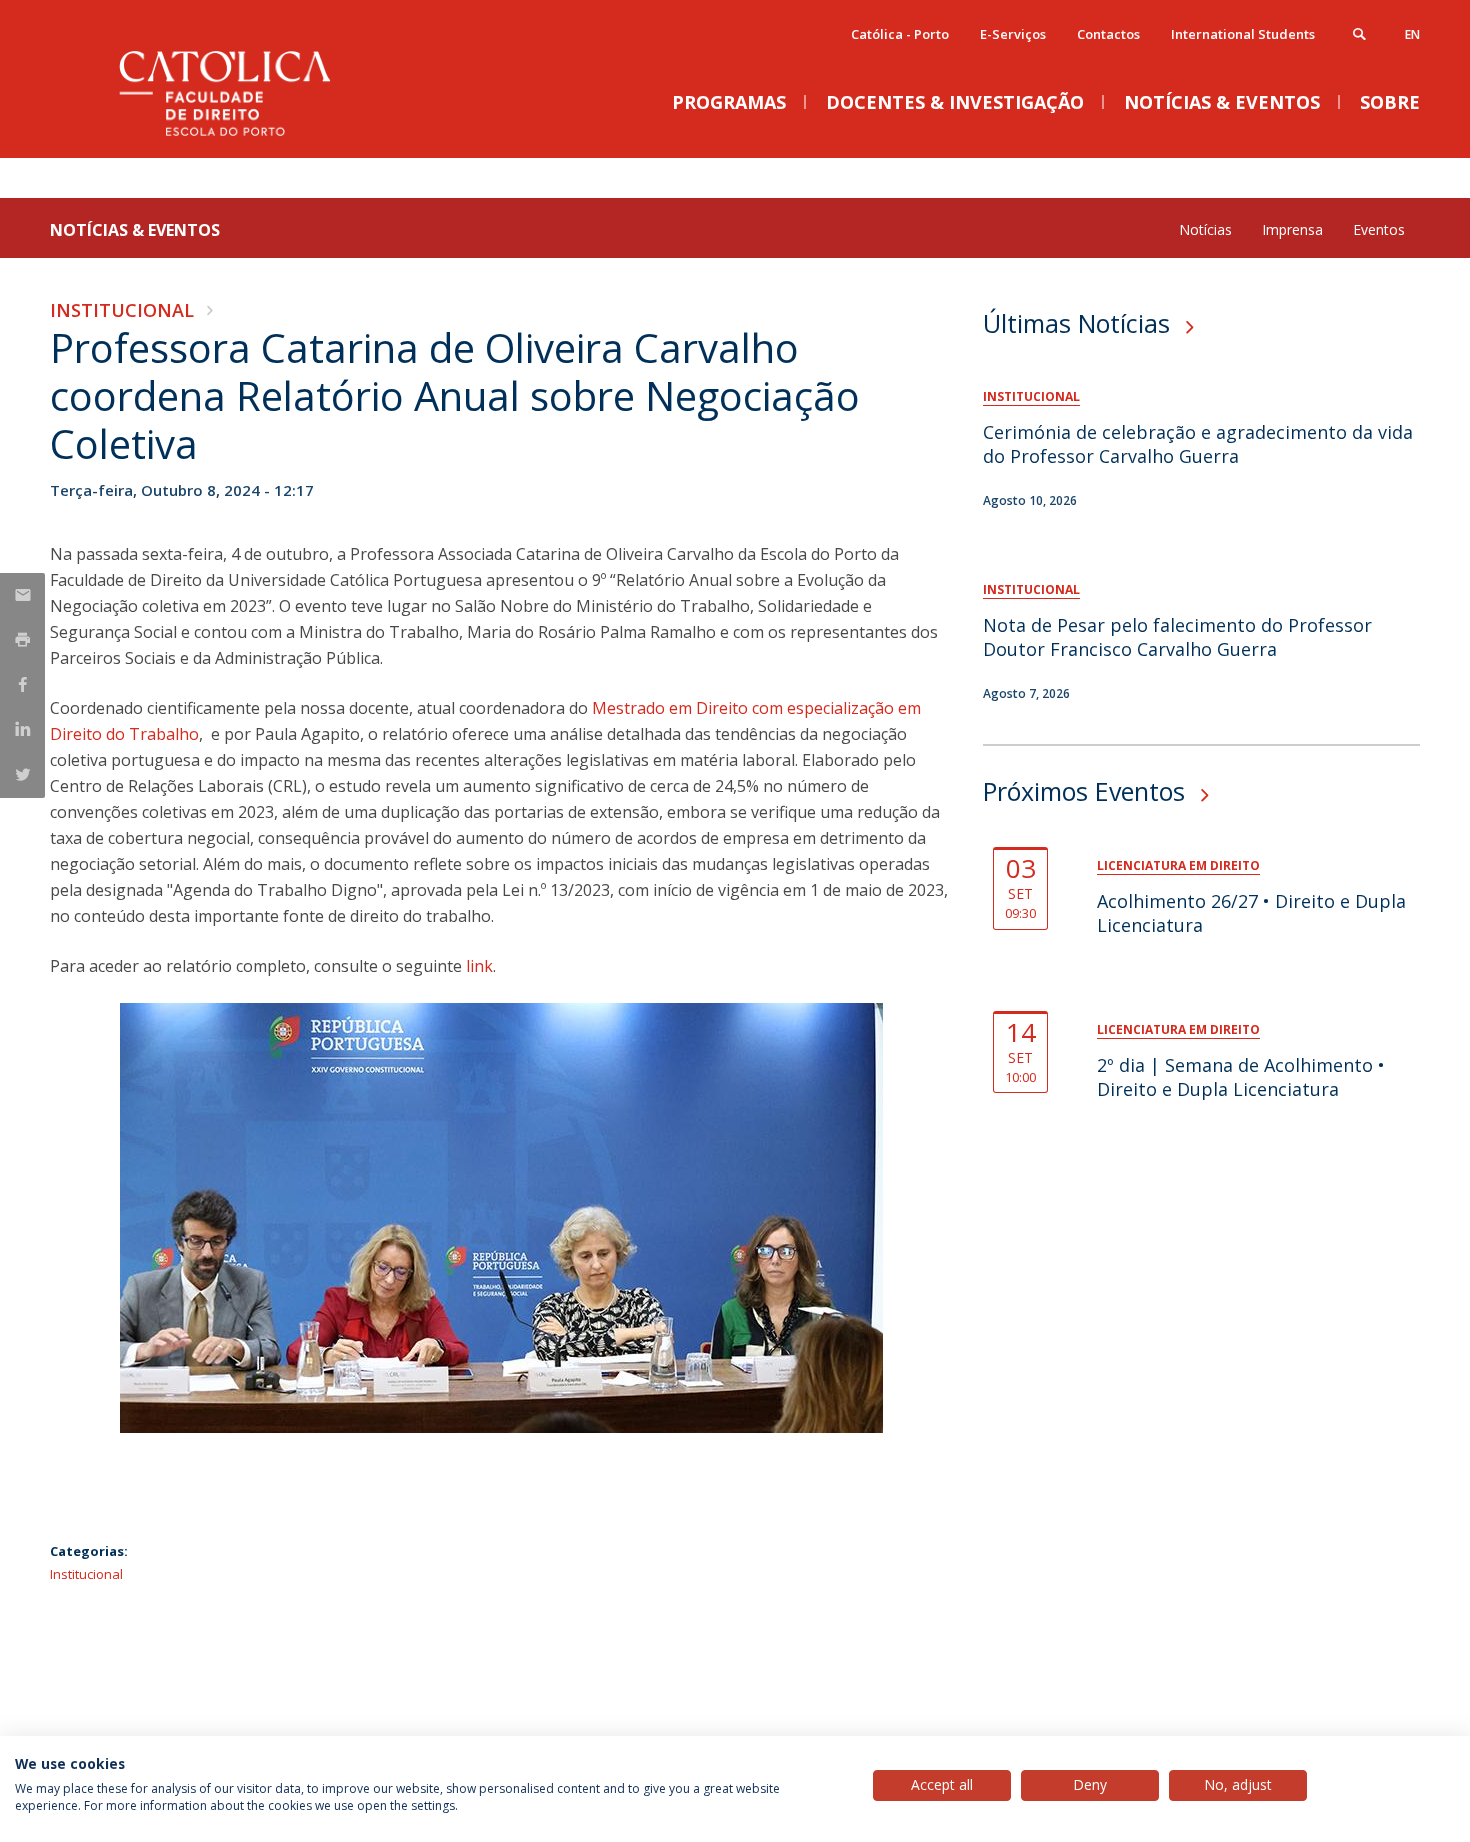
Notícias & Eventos (135, 230)
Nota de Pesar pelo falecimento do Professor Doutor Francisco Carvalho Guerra (1177, 637)
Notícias (1205, 229)
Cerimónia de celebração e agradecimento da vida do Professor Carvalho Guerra (1198, 444)
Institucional (122, 310)
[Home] (250, 137)
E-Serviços (1013, 34)
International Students (1243, 34)
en (1412, 34)
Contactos (1108, 34)
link (479, 966)
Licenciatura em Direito (1178, 865)
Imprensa (1292, 229)
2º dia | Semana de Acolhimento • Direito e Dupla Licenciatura (1241, 1077)
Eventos (1379, 229)
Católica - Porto (900, 34)
